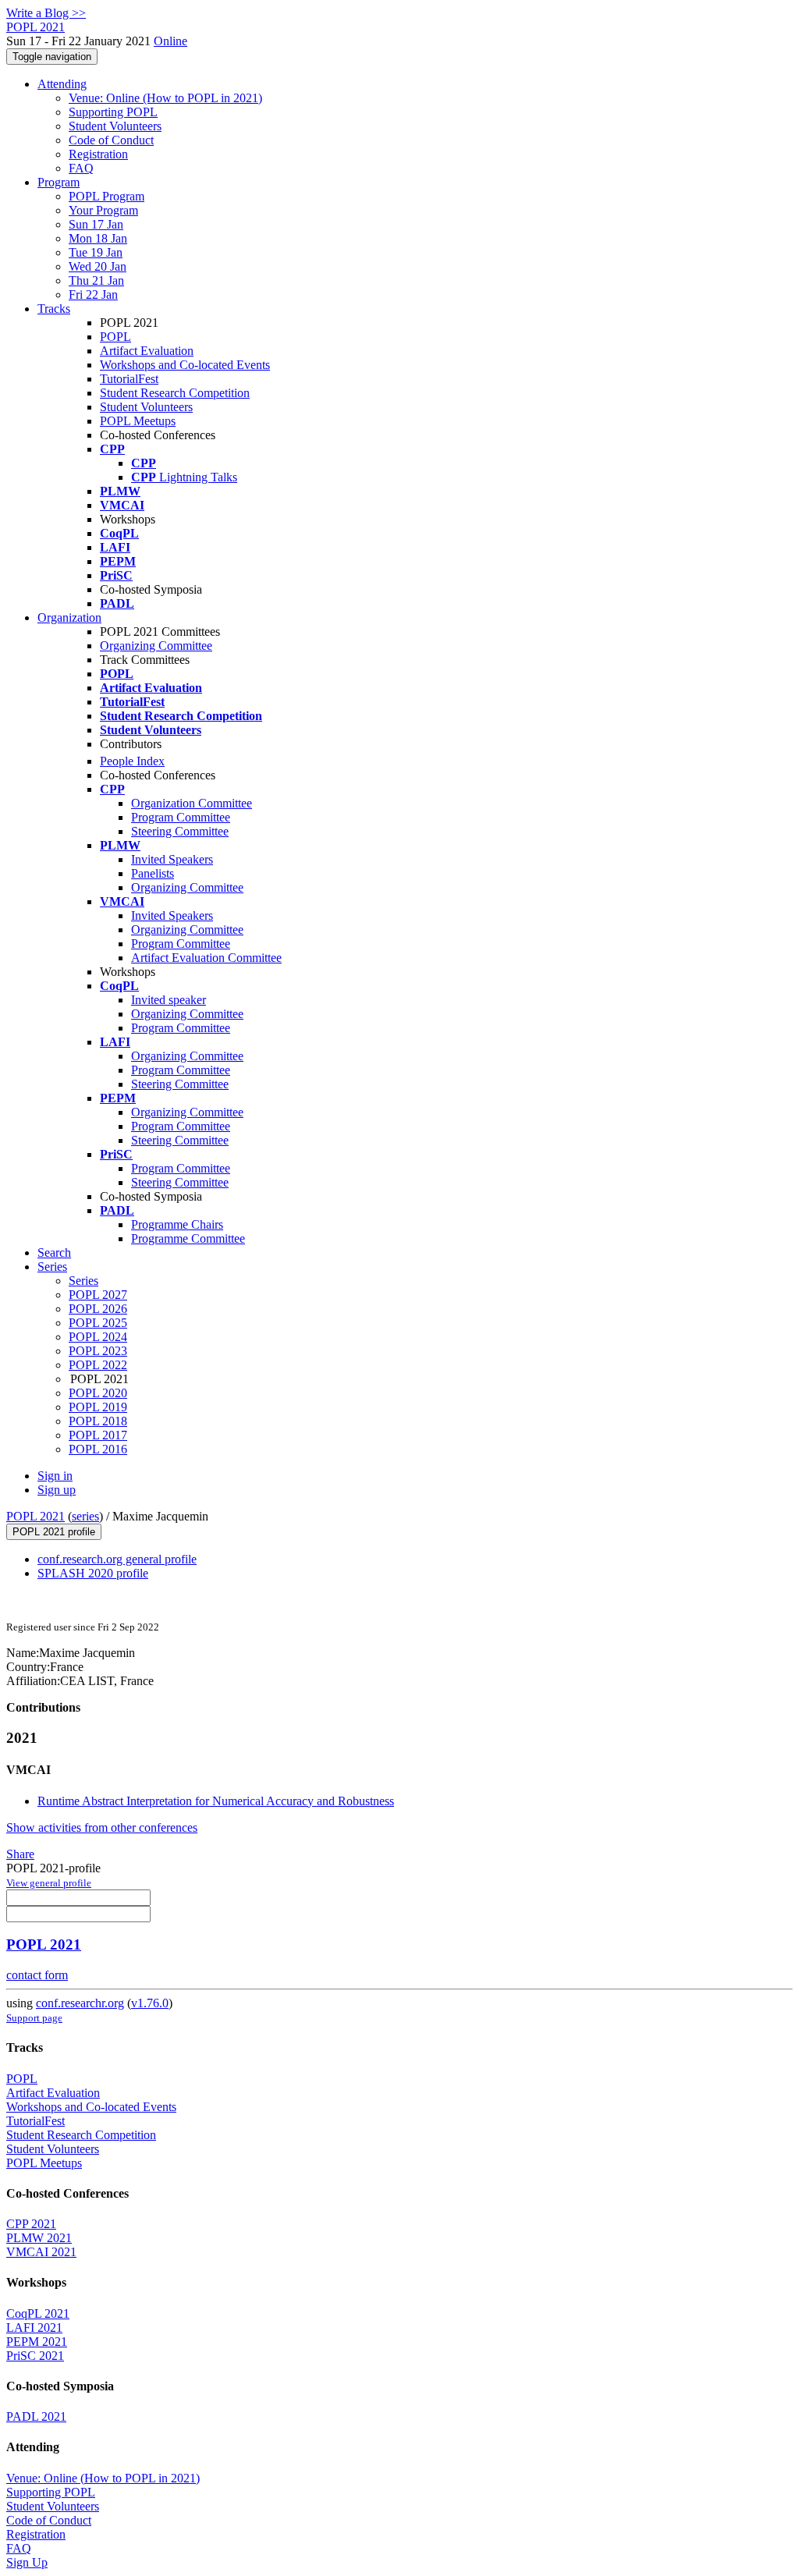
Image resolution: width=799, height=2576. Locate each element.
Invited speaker (169, 1000)
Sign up (57, 1490)
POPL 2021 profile (54, 1532)
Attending (62, 84)
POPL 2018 (98, 1421)
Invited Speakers (172, 859)
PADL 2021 (36, 2416)
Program (59, 182)
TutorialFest (129, 379)
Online (170, 41)
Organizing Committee (156, 646)
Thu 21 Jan (96, 280)
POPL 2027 (98, 1295)
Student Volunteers (115, 126)
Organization (69, 617)
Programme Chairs (177, 1224)
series (85, 1516)
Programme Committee (188, 1238)
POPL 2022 (98, 1365)
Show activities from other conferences (102, 1827)
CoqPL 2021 (38, 2313)
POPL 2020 (98, 1393)
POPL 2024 (98, 1337)
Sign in (55, 1476)
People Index (132, 761)
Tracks (54, 309)
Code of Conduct (111, 140)
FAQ (81, 168)
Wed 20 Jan (98, 266)
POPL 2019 (98, 1407)
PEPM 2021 (37, 2342)
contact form (37, 1975)
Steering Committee (180, 831)
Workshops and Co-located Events (185, 365)
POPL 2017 (98, 1435)
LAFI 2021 (34, 2328)
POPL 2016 (98, 1449)
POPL (115, 337)
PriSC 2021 (35, 2356)
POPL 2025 (98, 1323)
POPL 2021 (36, 1516)
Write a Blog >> (46, 13)
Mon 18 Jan (98, 238)
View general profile (49, 1883)
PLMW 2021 (39, 2238)
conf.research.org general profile (117, 1559)
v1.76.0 (150, 2003)
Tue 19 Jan (96, 252)
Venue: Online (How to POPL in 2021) (165, 98)
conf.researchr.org (80, 2003)
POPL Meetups (138, 421)
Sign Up (27, 2562)
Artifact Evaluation (147, 351)
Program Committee (181, 817)
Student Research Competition (175, 393)
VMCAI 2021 (41, 2252)
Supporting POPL (113, 112)
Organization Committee (192, 803)
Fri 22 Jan (93, 295)
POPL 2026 (98, 1309)
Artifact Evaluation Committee (206, 958)
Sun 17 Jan (96, 224)
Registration (98, 154)
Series (83, 1281)
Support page (34, 2018)
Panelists (153, 873)
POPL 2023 (98, 1351)
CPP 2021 (31, 2224)
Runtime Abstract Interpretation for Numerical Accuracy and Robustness (216, 1801)
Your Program (103, 210)
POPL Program (107, 196)
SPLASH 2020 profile (93, 1573)
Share (20, 1854)
